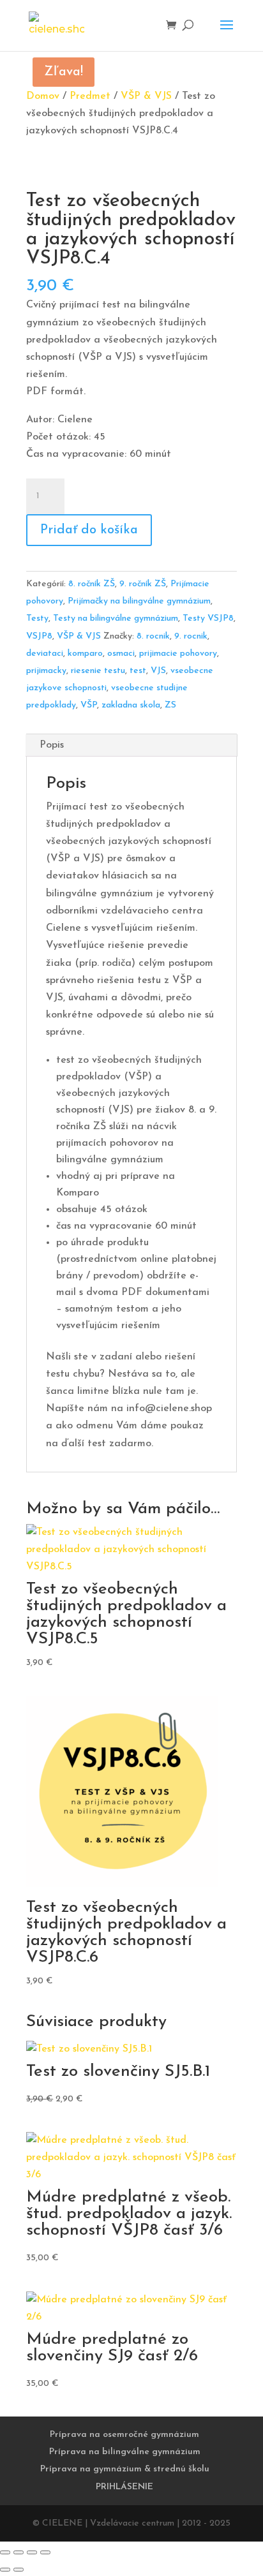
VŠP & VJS (146, 96)
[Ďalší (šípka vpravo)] (19, 2570)
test (138, 671)
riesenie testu (98, 671)
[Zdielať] (32, 2552)
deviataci (45, 654)
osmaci (121, 654)
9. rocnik (191, 636)
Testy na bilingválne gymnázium (116, 618)
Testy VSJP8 (208, 618)
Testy (37, 618)
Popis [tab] (52, 745)
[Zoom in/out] (5, 2552)
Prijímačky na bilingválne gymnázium (139, 601)
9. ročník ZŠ (143, 584)
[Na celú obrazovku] (19, 2552)
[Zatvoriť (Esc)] (45, 2552)
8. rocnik (153, 636)
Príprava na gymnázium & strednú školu (125, 2469)
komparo (85, 654)
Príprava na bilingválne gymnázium (125, 2452)
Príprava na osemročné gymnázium (124, 2435)
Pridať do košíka (89, 530)
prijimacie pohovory (178, 654)
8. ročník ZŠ (92, 584)
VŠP (89, 705)
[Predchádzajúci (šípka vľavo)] (5, 2570)
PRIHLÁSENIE (124, 2487)
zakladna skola (131, 705)
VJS (158, 671)
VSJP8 (39, 636)
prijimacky (46, 671)
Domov (43, 96)
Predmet (90, 96)
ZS (170, 705)
